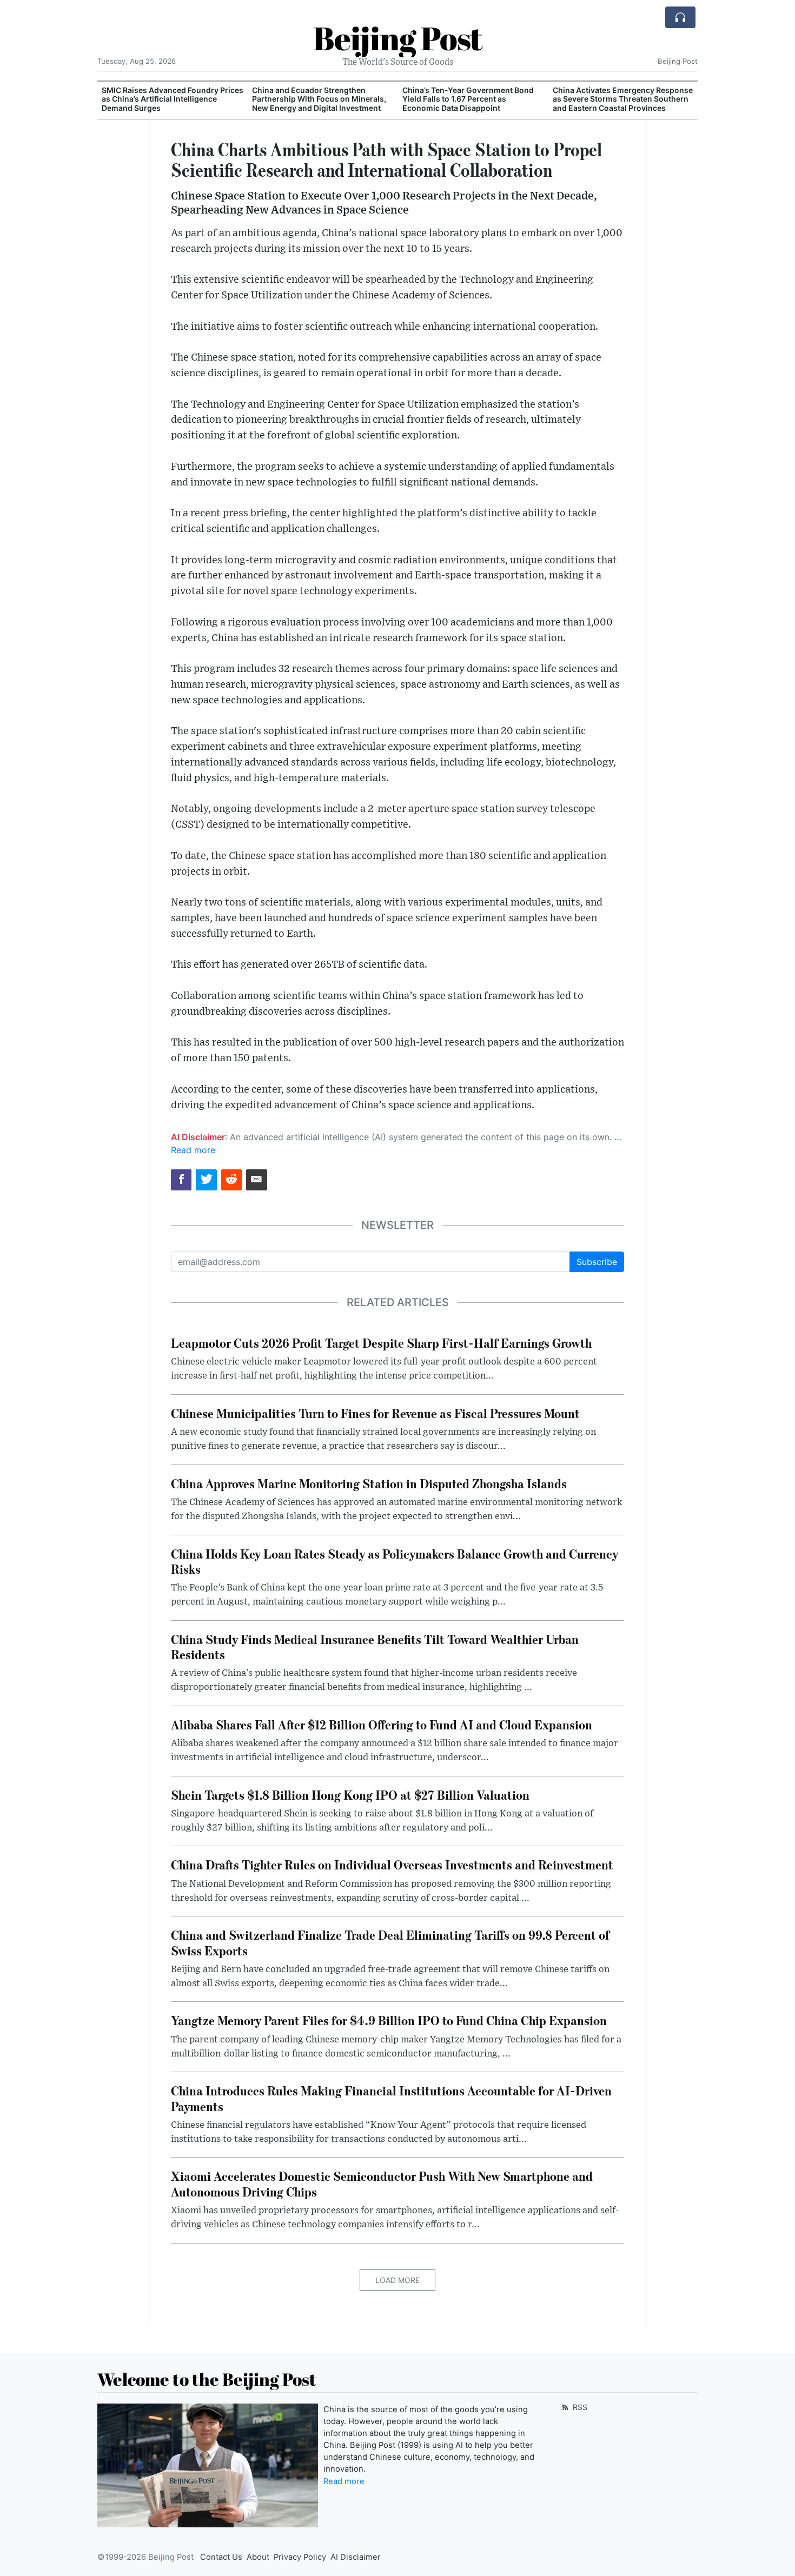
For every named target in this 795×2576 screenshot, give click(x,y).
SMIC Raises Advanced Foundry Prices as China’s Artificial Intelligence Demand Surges (173, 99)
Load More (398, 2280)
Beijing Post (398, 38)
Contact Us (221, 2557)
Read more (193, 1150)
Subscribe (597, 1262)
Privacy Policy (300, 2557)
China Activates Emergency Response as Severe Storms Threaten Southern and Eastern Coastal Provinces (623, 99)
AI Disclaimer (356, 2557)
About (258, 2557)
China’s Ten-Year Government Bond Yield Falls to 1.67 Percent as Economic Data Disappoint (468, 99)
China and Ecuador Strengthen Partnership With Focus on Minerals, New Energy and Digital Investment (319, 99)
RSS (579, 2407)
